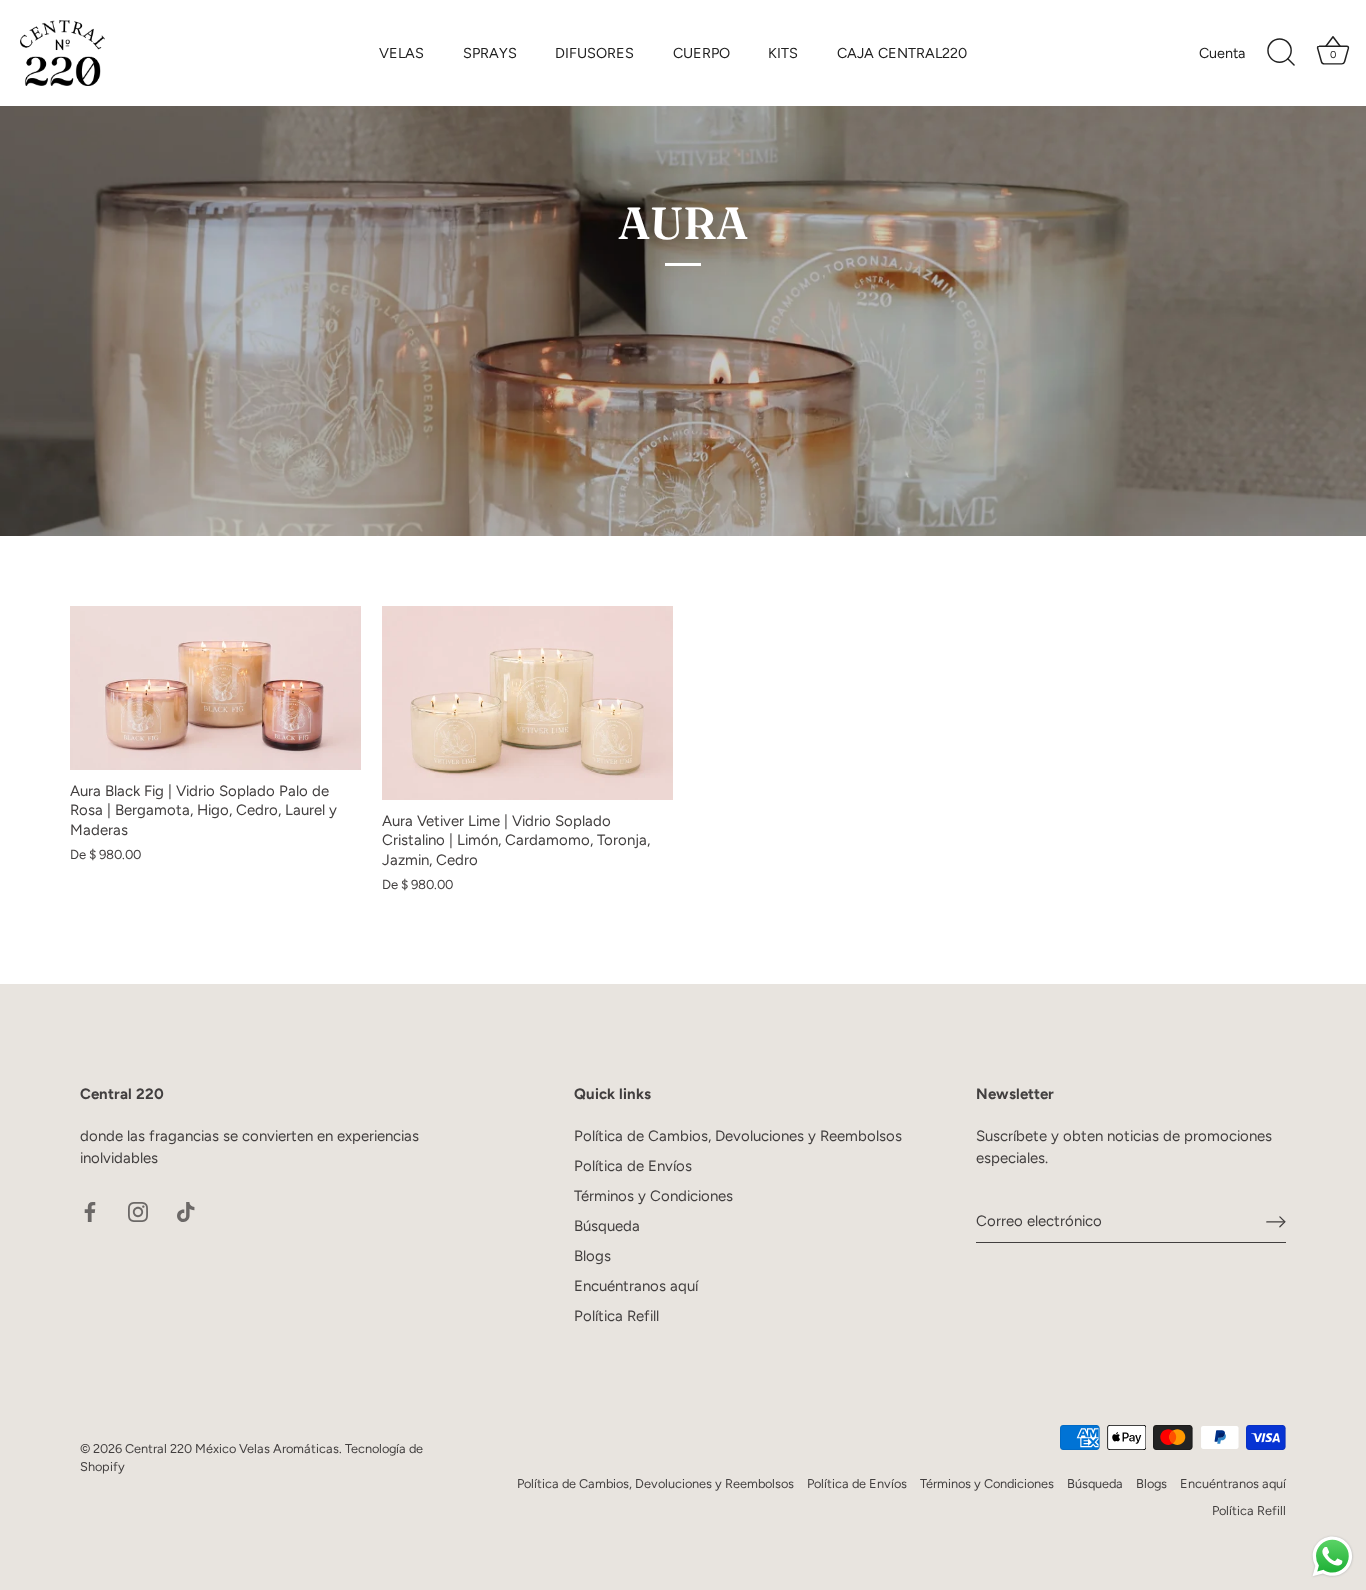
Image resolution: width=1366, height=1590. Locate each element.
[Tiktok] (186, 1211)
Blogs (592, 1256)
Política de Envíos (633, 1166)
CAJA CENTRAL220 (902, 53)
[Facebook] (90, 1211)
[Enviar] (1276, 1221)
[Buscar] (1281, 53)
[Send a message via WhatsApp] (1332, 1556)
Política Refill (616, 1316)
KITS (783, 53)
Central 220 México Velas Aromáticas (232, 1448)
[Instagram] (138, 1211)
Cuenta (1222, 53)
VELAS (401, 53)
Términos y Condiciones (653, 1196)
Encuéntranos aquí (636, 1286)
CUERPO (701, 53)
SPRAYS (490, 53)
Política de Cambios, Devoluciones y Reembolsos (738, 1136)
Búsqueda (607, 1226)
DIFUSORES (594, 53)
